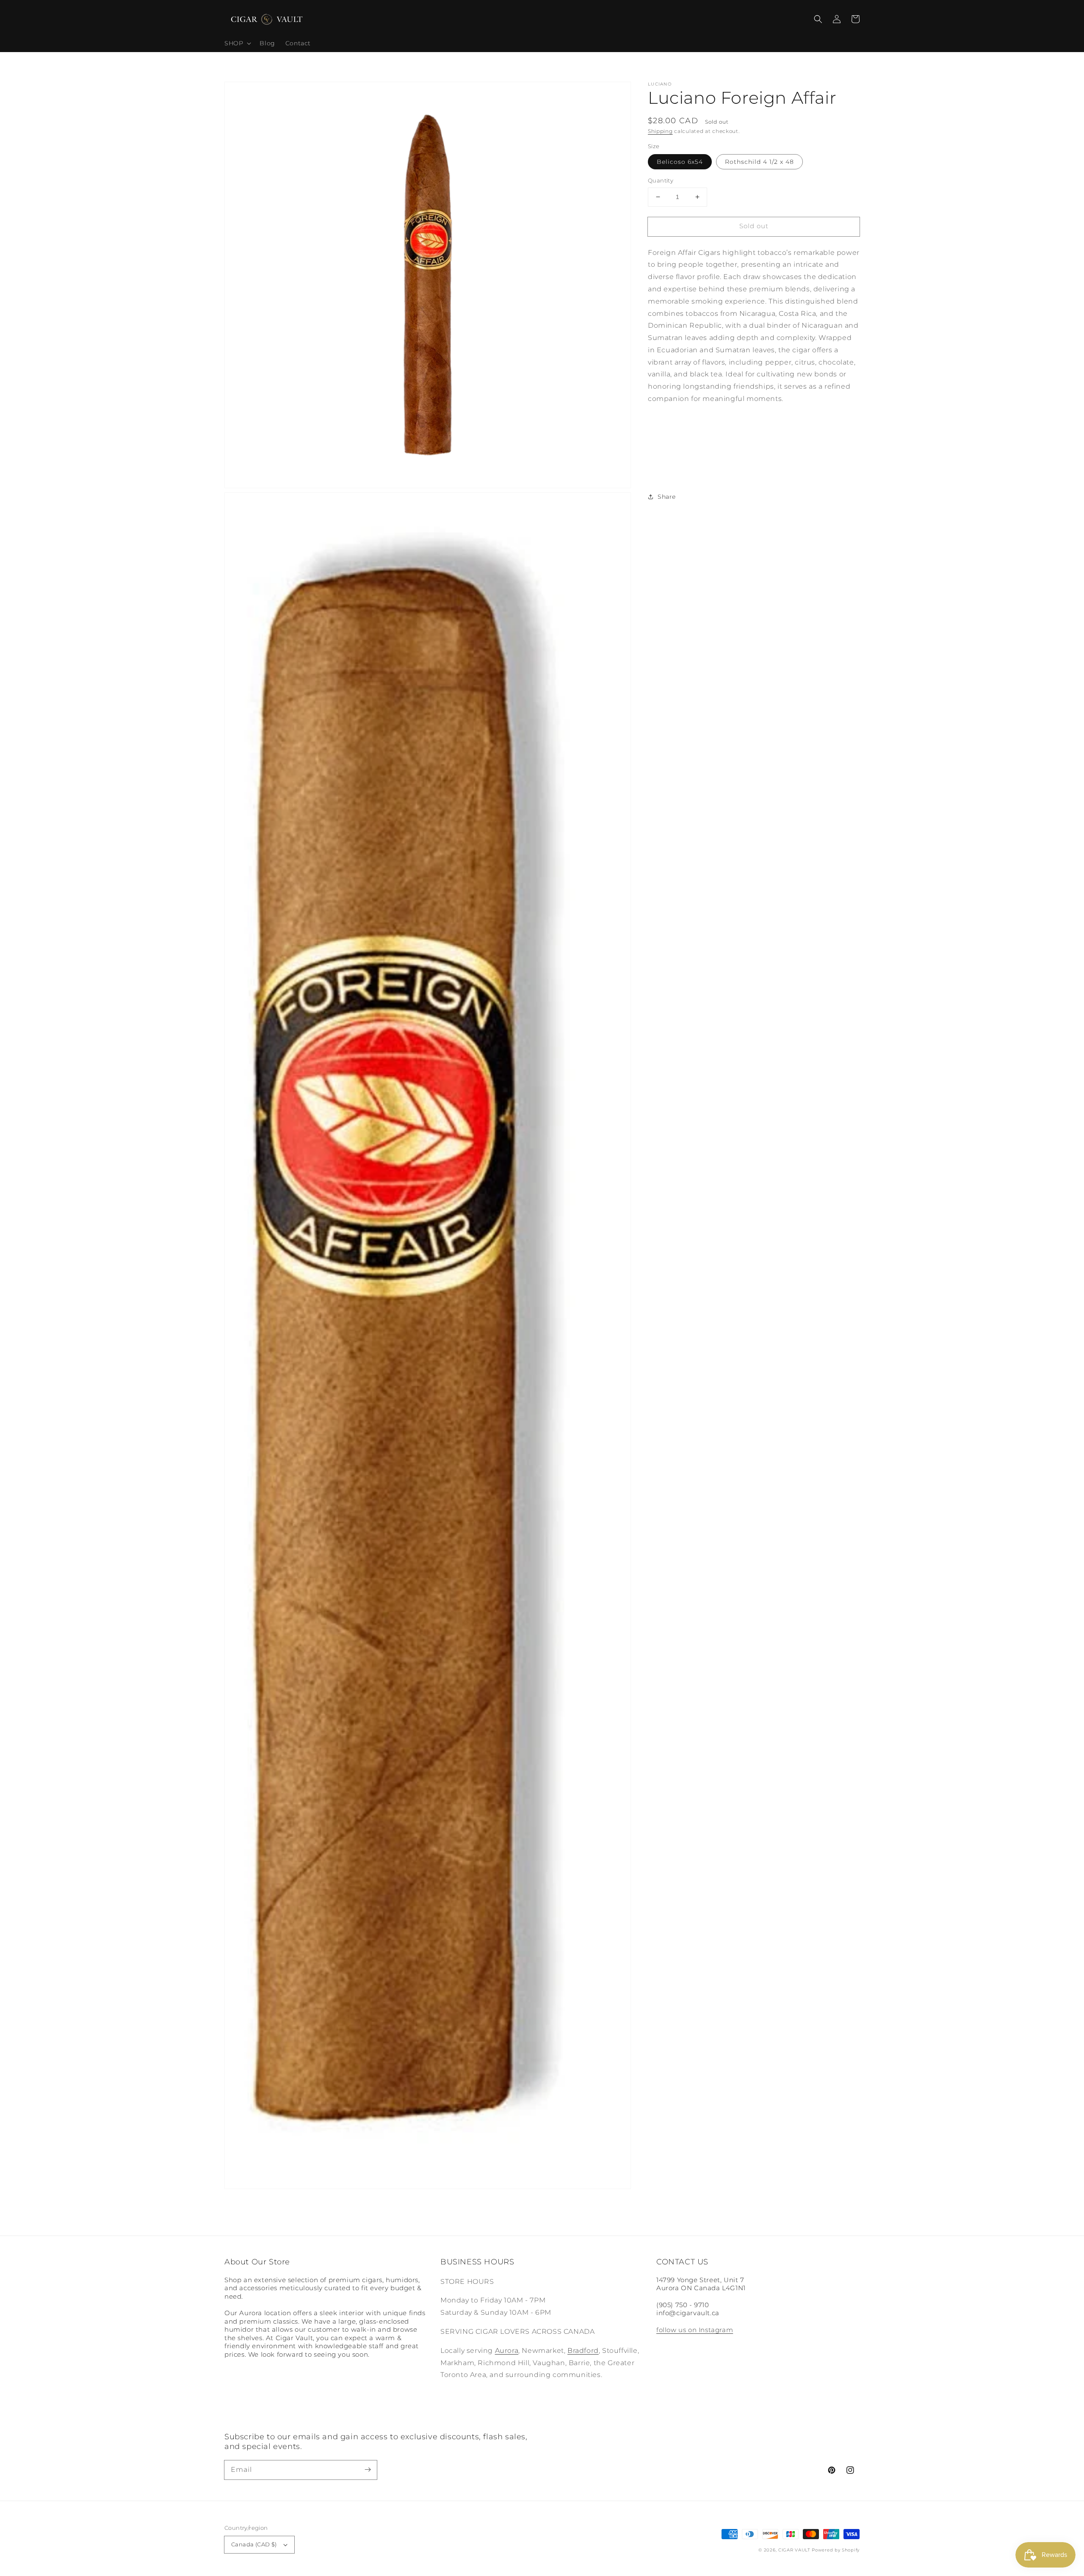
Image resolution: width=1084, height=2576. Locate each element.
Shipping (660, 131)
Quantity (661, 180)
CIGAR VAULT (794, 2550)
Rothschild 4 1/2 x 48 (759, 162)
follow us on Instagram (695, 2330)
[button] (818, 19)
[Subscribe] (368, 2470)
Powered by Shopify (836, 2550)
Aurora (507, 2351)
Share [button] (667, 497)
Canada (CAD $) (254, 2544)
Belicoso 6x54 (680, 162)
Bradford (583, 2351)
